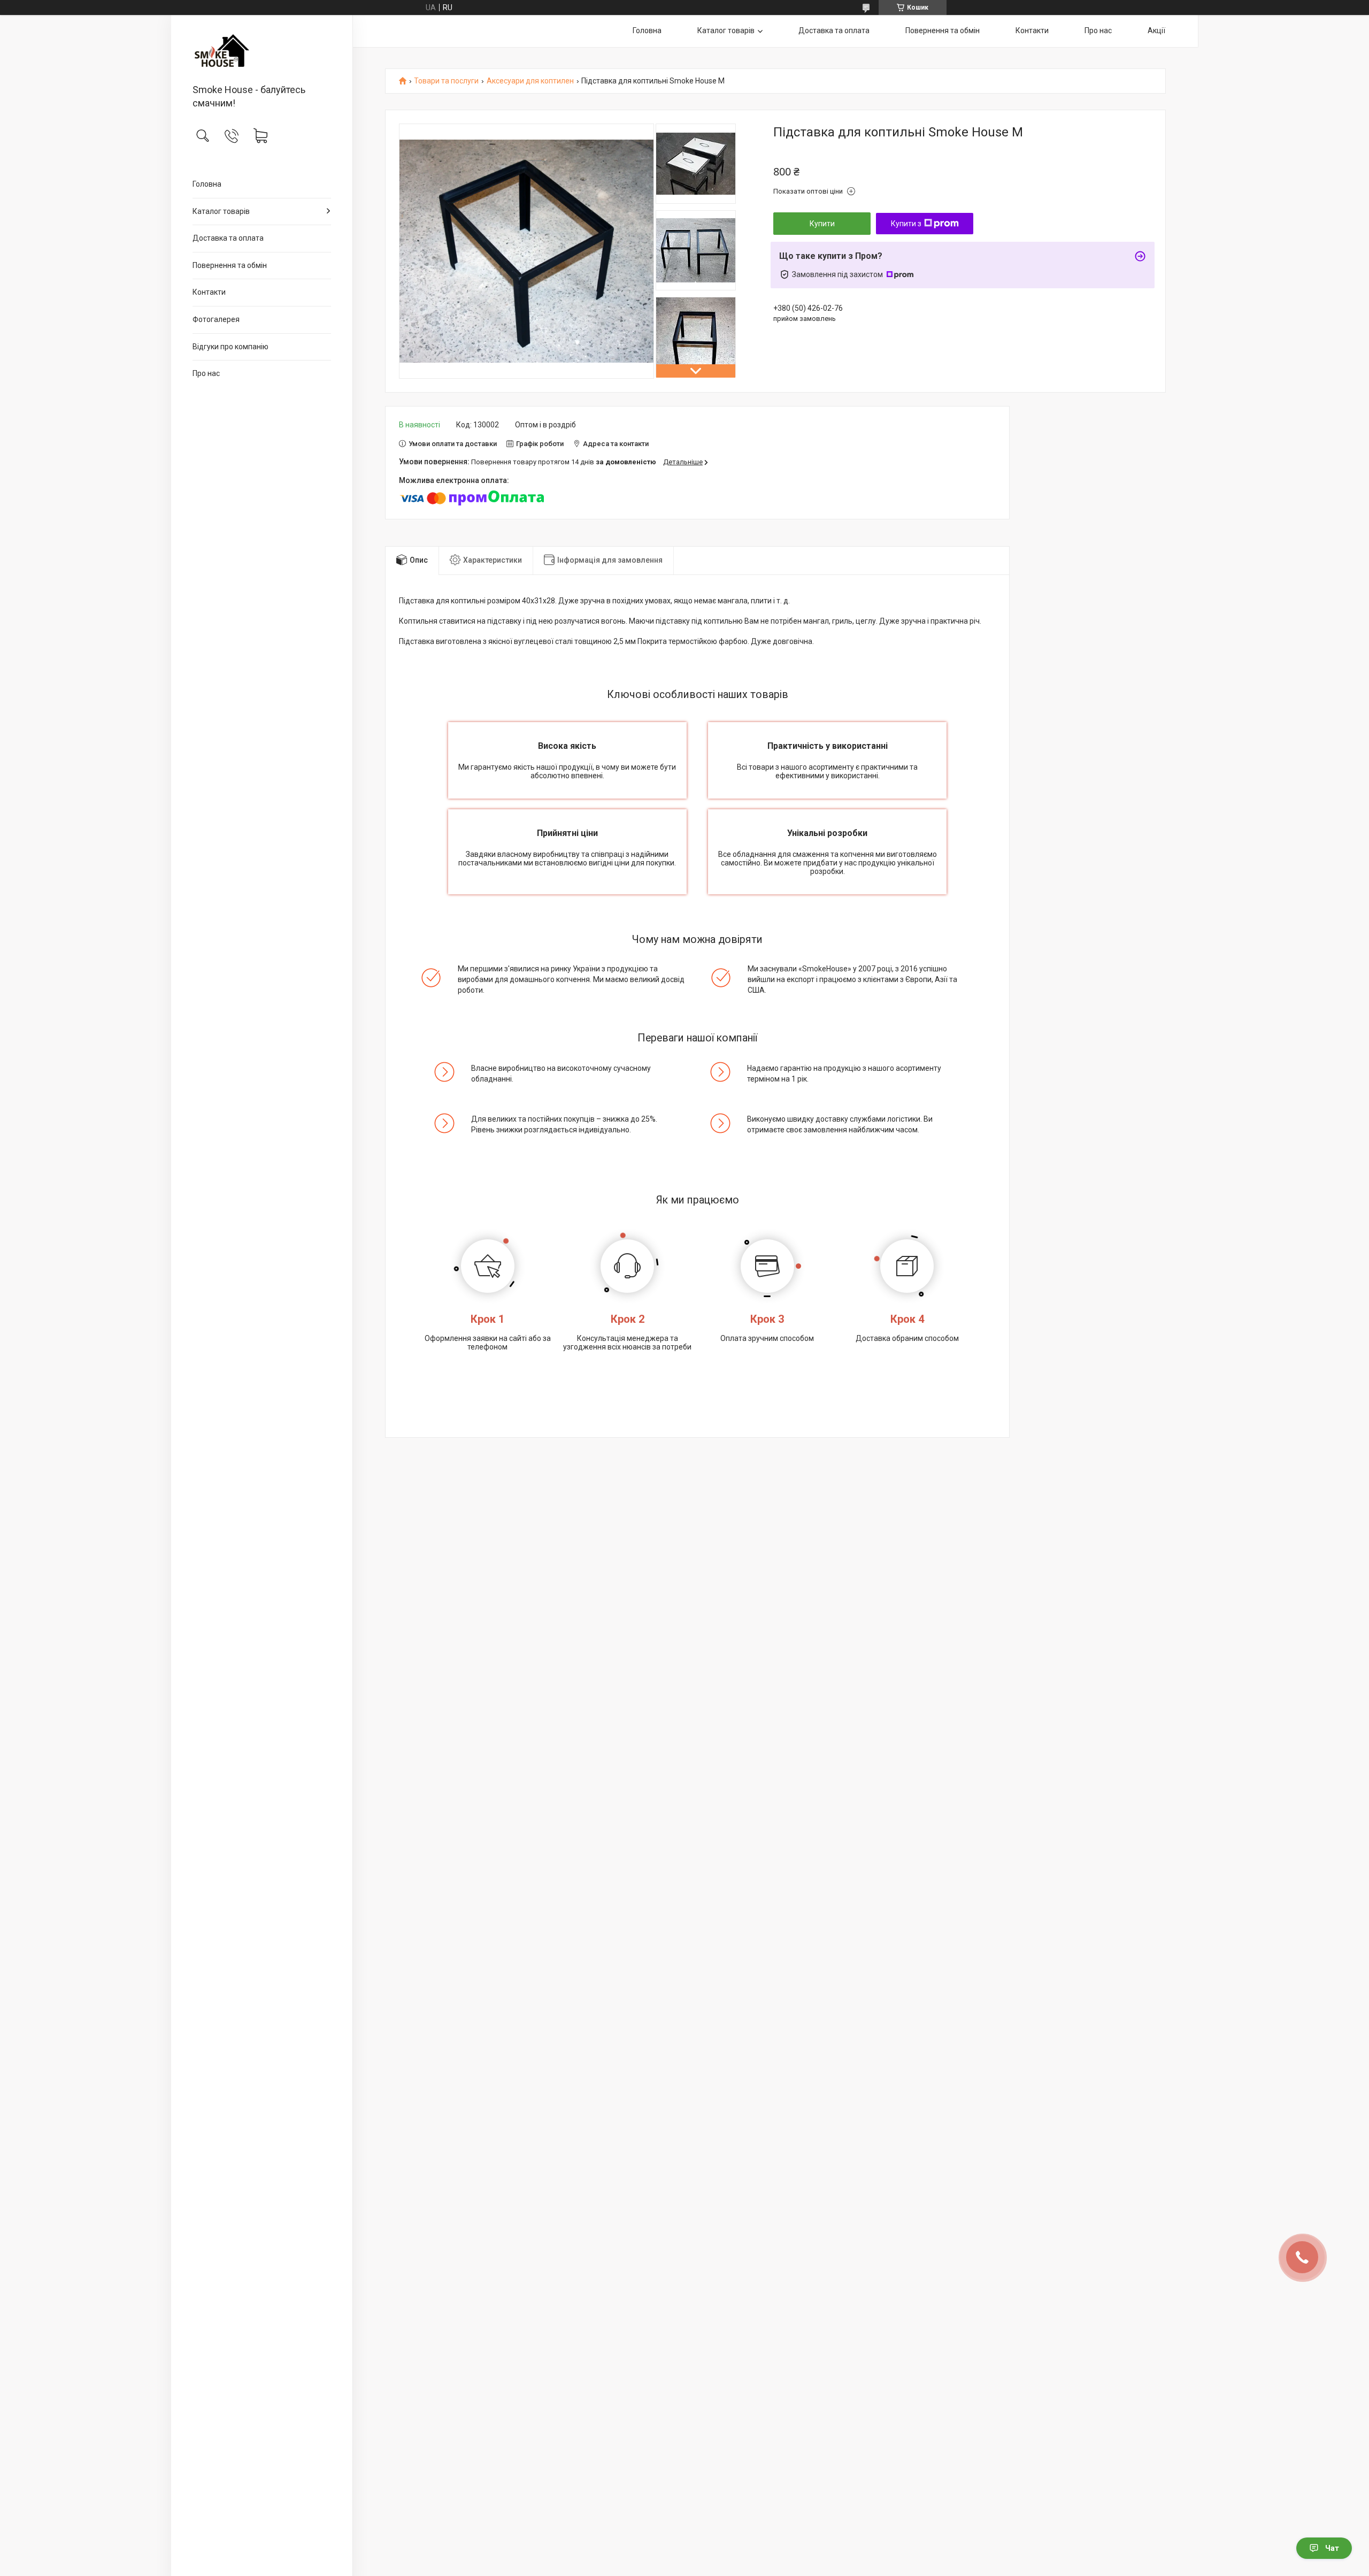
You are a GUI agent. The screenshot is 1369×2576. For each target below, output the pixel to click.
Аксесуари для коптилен (530, 81)
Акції (1156, 30)
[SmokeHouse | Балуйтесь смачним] (262, 50)
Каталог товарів (221, 211)
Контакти (209, 292)
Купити (822, 224)
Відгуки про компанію (230, 347)
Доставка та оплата (228, 238)
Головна (207, 184)
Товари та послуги (446, 81)
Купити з (906, 224)
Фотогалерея (216, 319)
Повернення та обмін (230, 265)
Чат (1332, 2548)
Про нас (206, 373)
